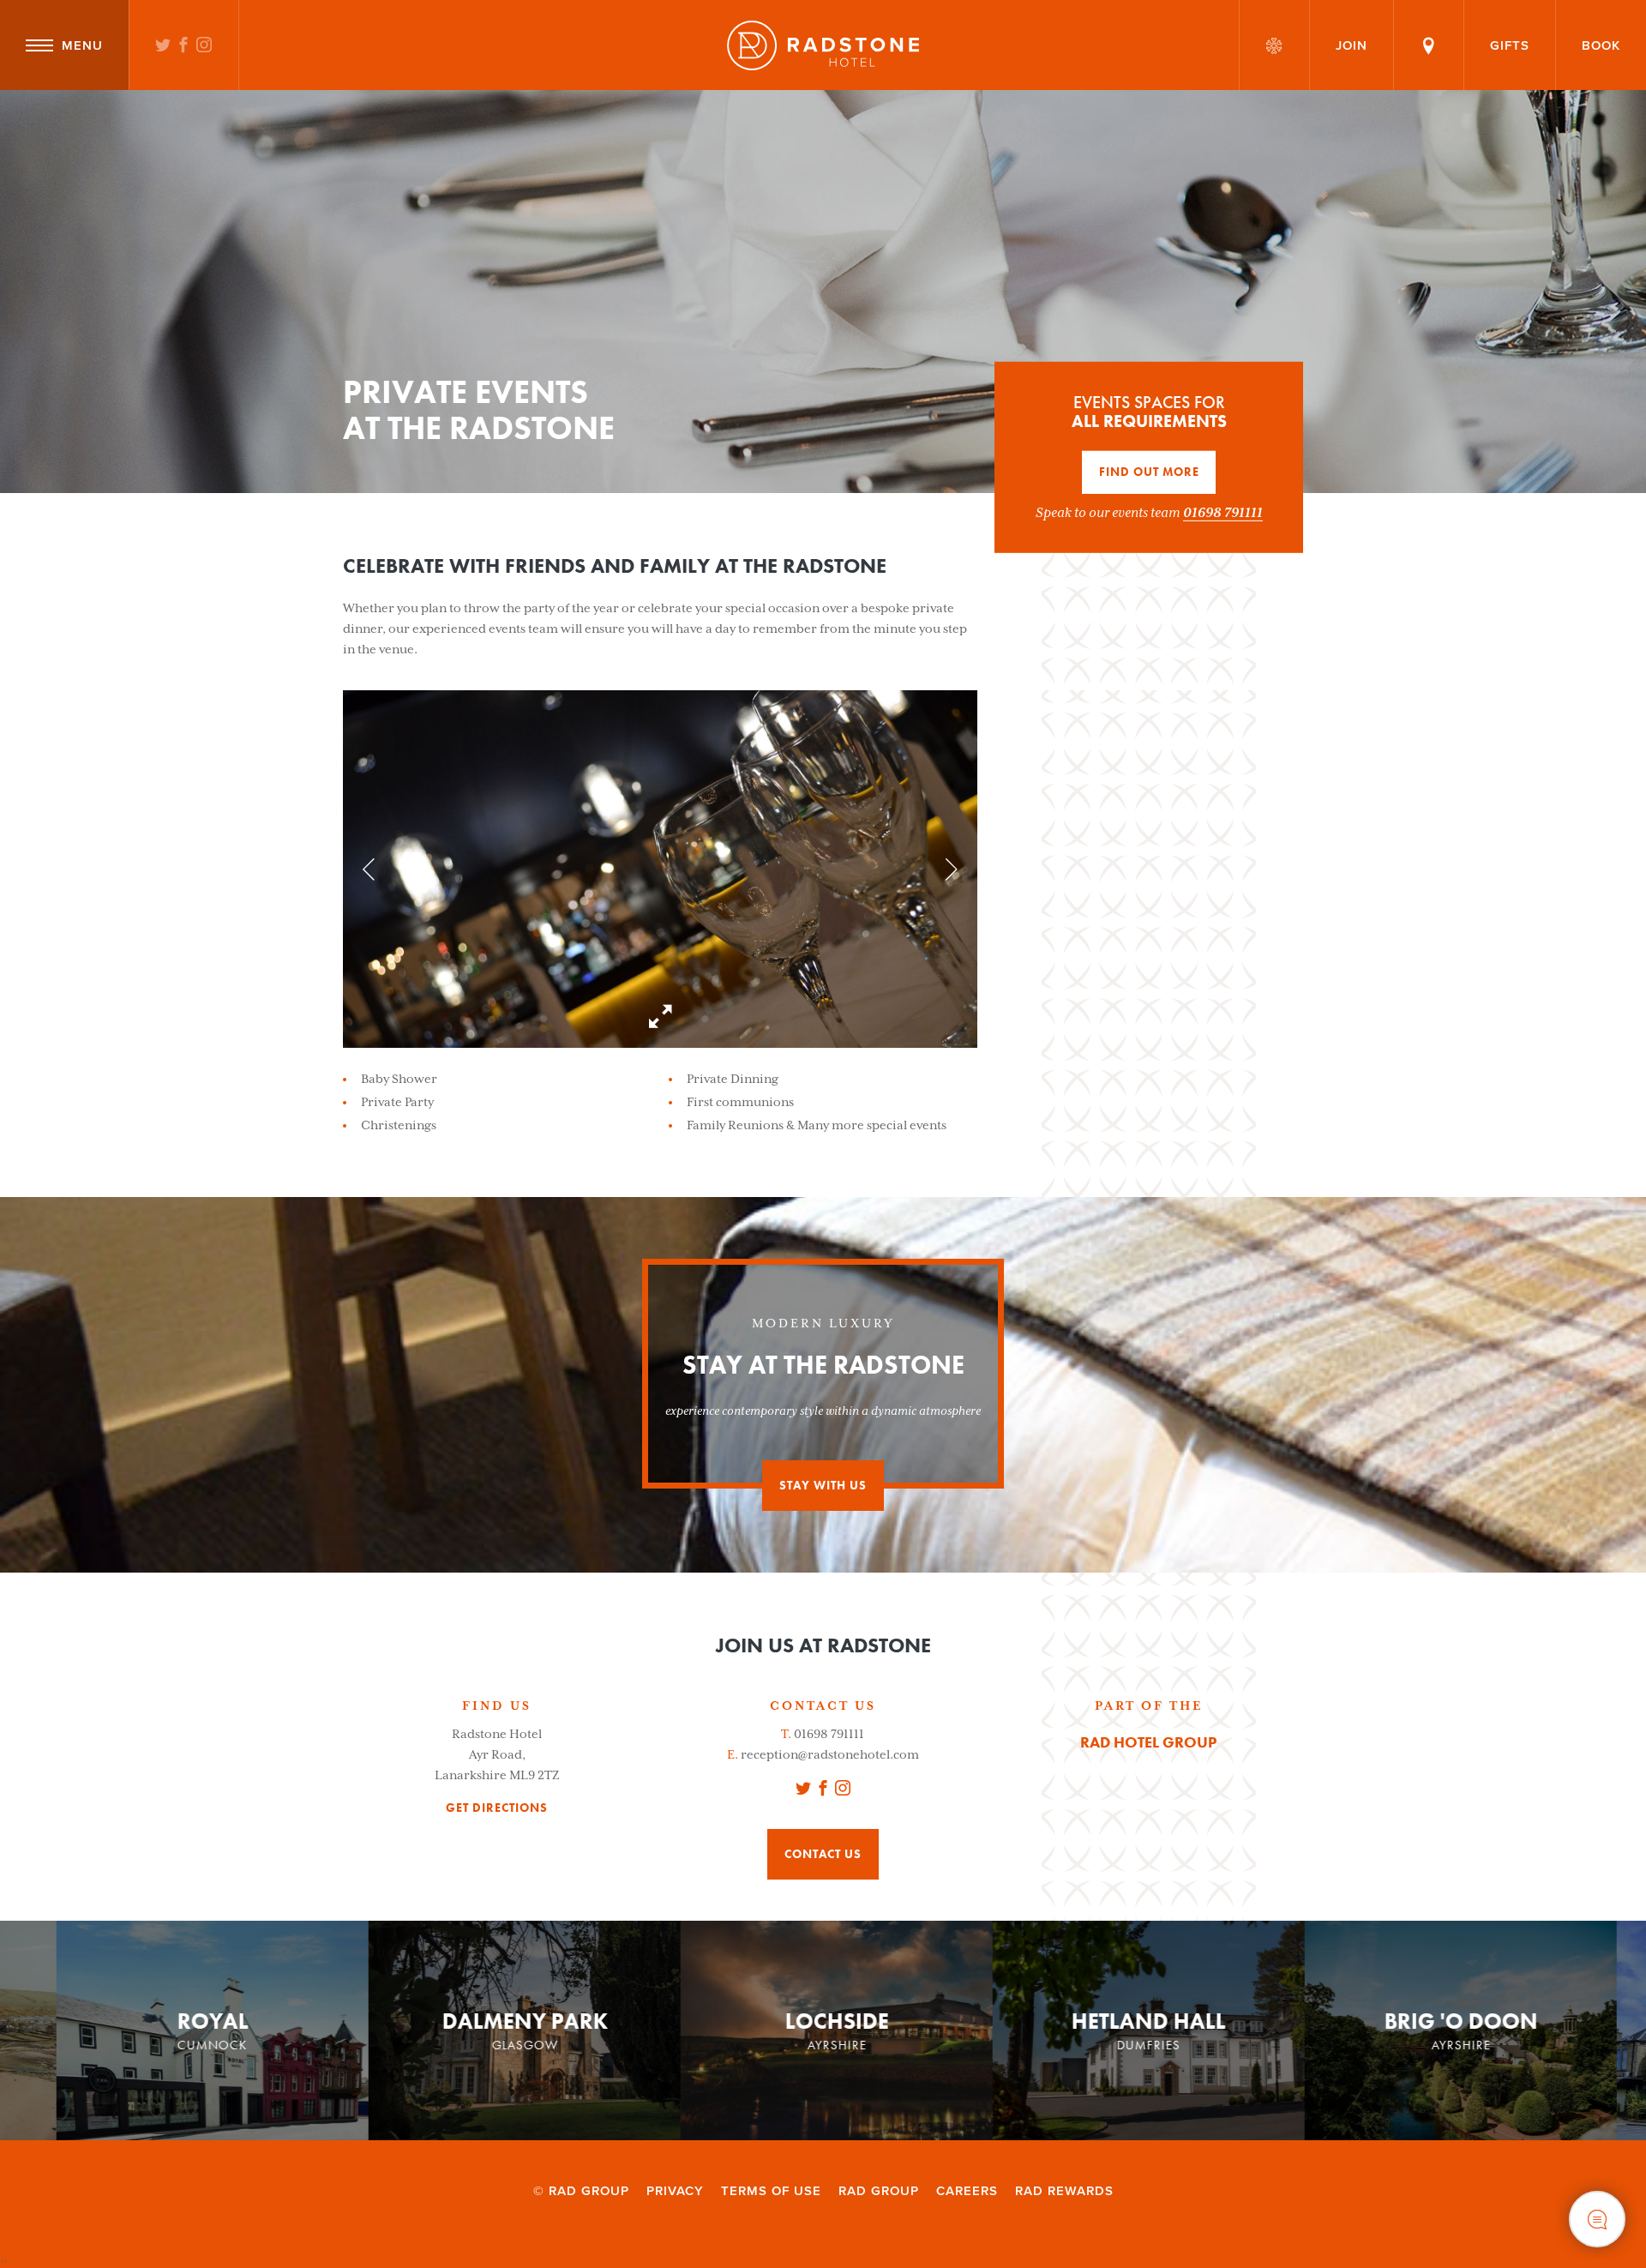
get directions (497, 1808)
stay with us (823, 1485)
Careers (967, 2191)
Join (1352, 45)
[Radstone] (823, 45)
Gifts (1510, 45)
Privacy (675, 2191)
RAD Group (879, 2191)
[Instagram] (204, 46)
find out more (1149, 472)
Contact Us (823, 1854)
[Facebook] (184, 46)
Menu (82, 45)
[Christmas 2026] (1274, 45)
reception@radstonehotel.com (830, 1754)
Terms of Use (771, 2191)
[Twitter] (163, 46)
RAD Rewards (1064, 2191)
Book (1601, 45)
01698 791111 (1223, 512)
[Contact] (1429, 45)
